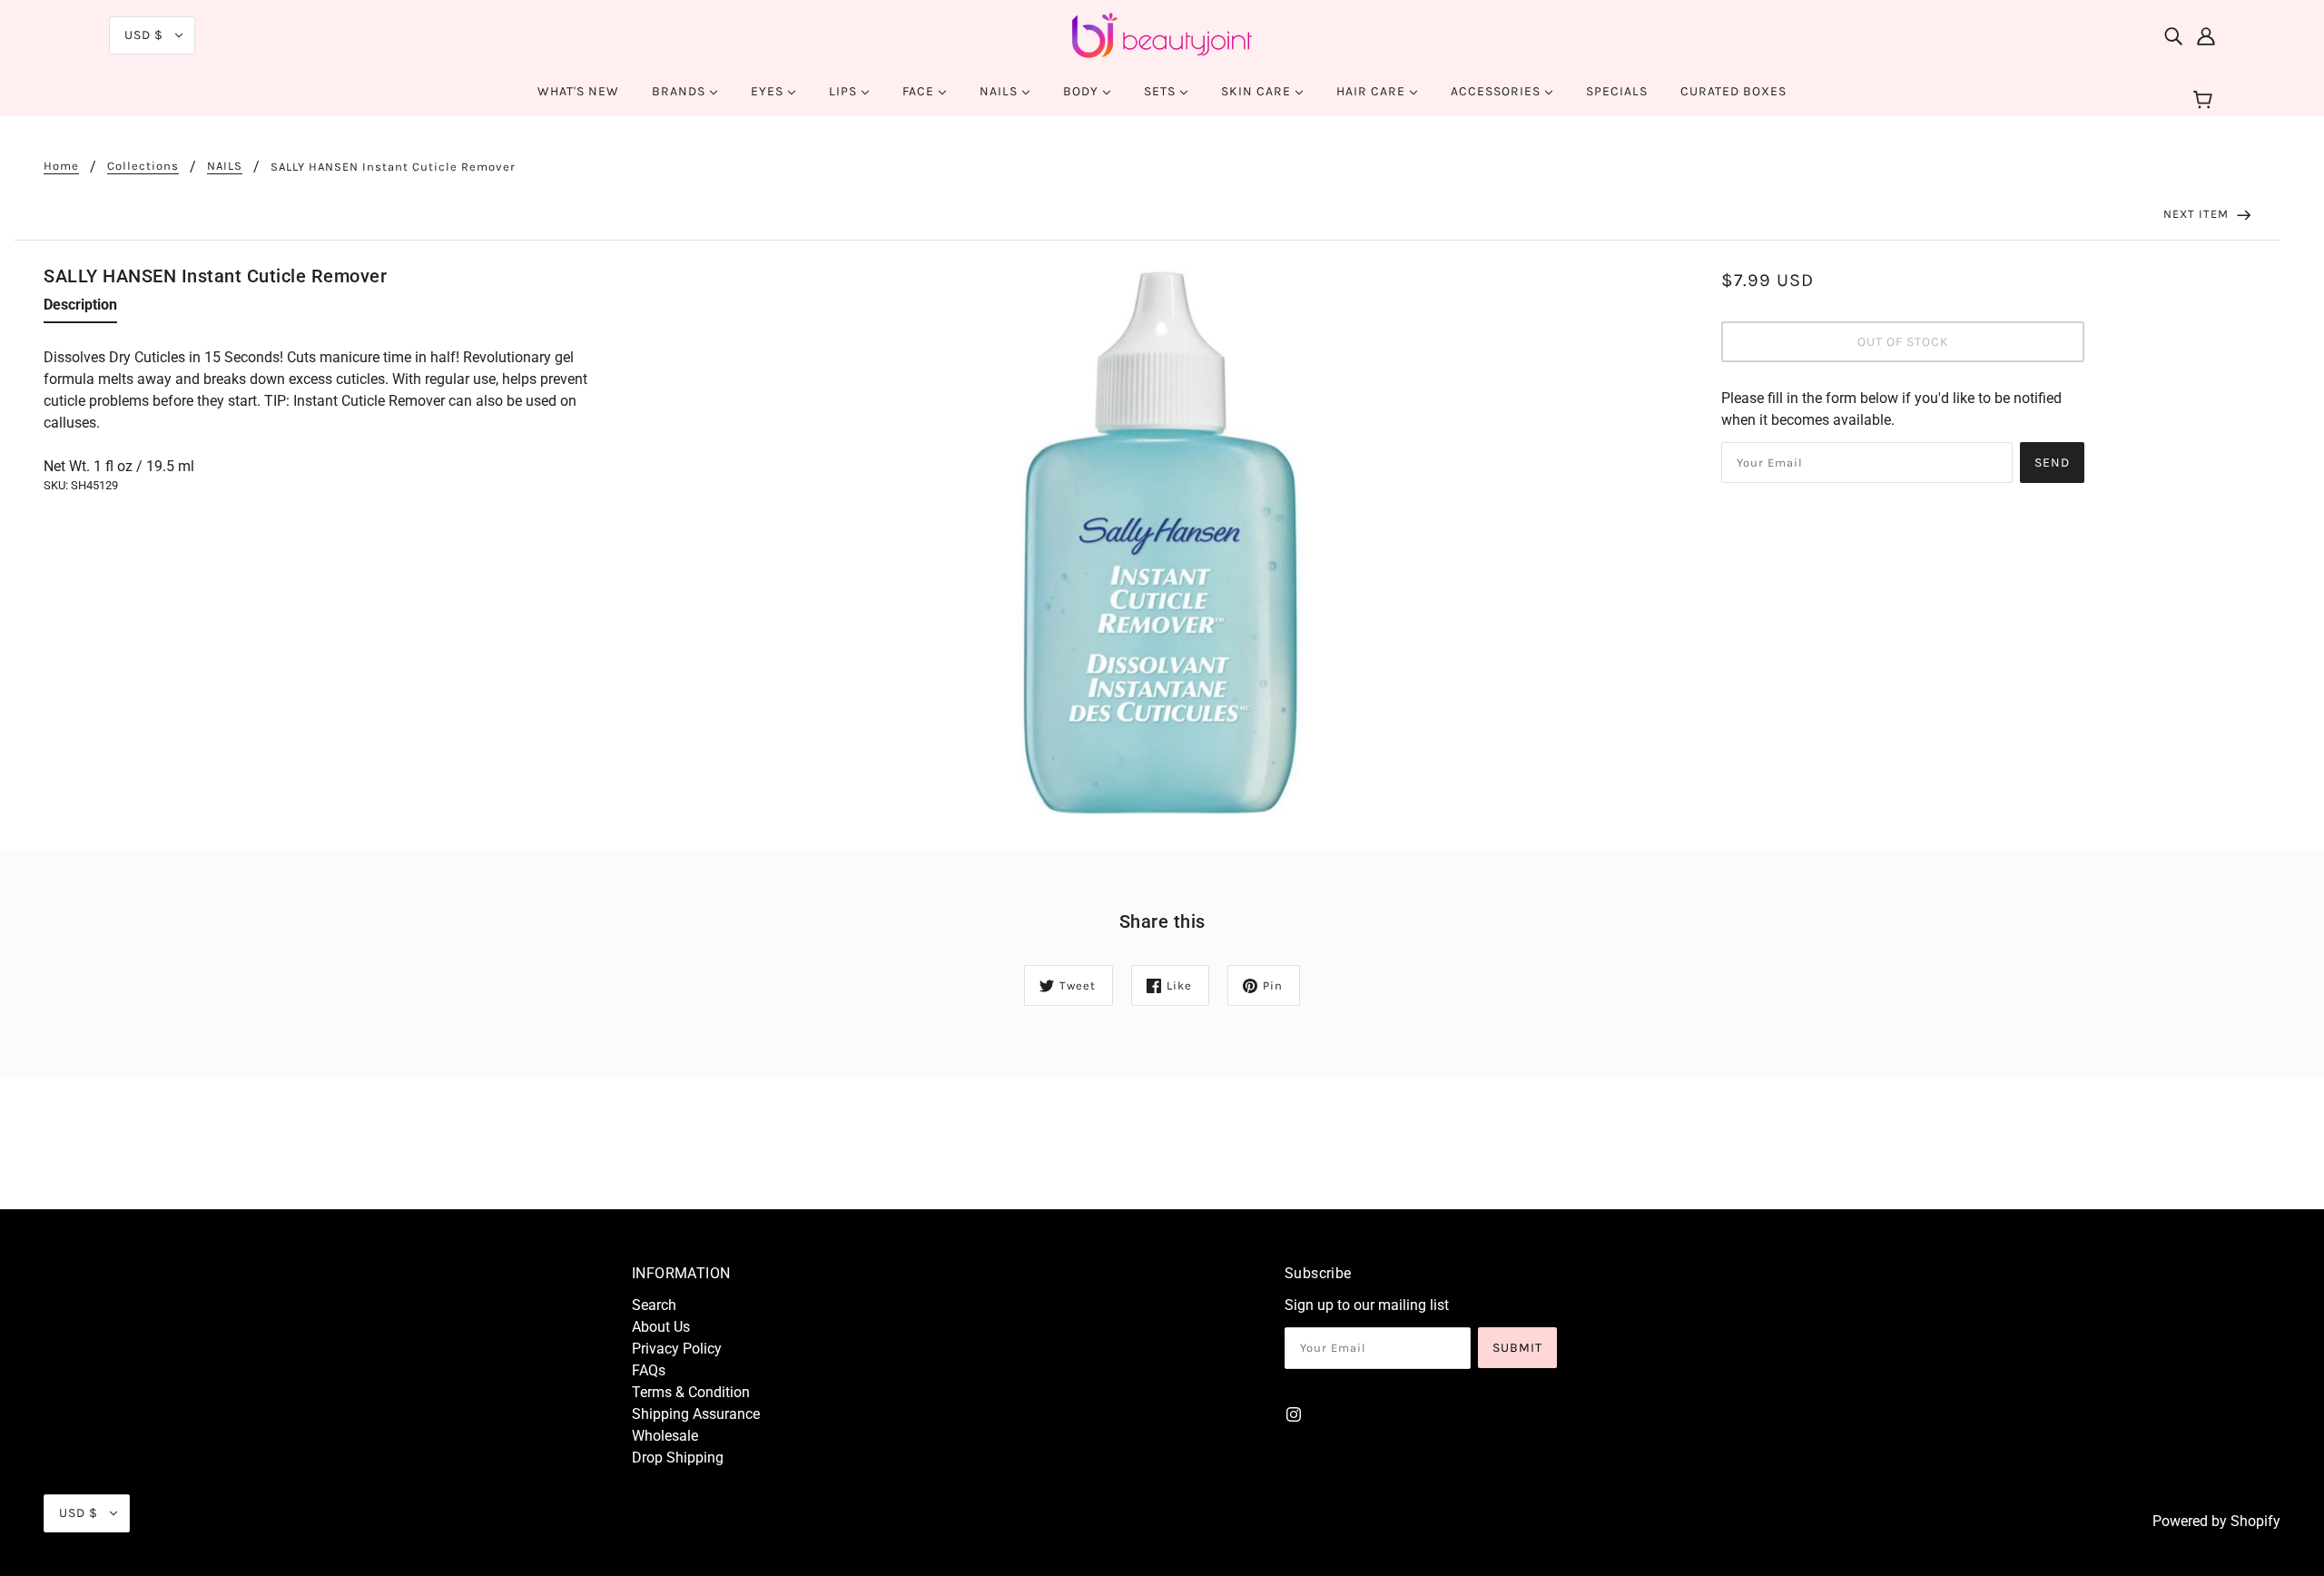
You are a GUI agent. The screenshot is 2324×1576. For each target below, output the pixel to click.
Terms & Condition (691, 1392)
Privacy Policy (677, 1349)
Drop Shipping (678, 1458)
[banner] (1162, 34)
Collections (143, 166)
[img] (2173, 35)
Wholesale (665, 1436)
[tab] (80, 309)
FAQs (649, 1370)
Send (2052, 463)
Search (654, 1305)
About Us (661, 1327)
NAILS (225, 166)
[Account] (2206, 35)
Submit (1517, 1348)
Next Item (2198, 214)
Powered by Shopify (2216, 1521)
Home (61, 166)
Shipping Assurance (696, 1414)
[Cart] (2206, 101)
